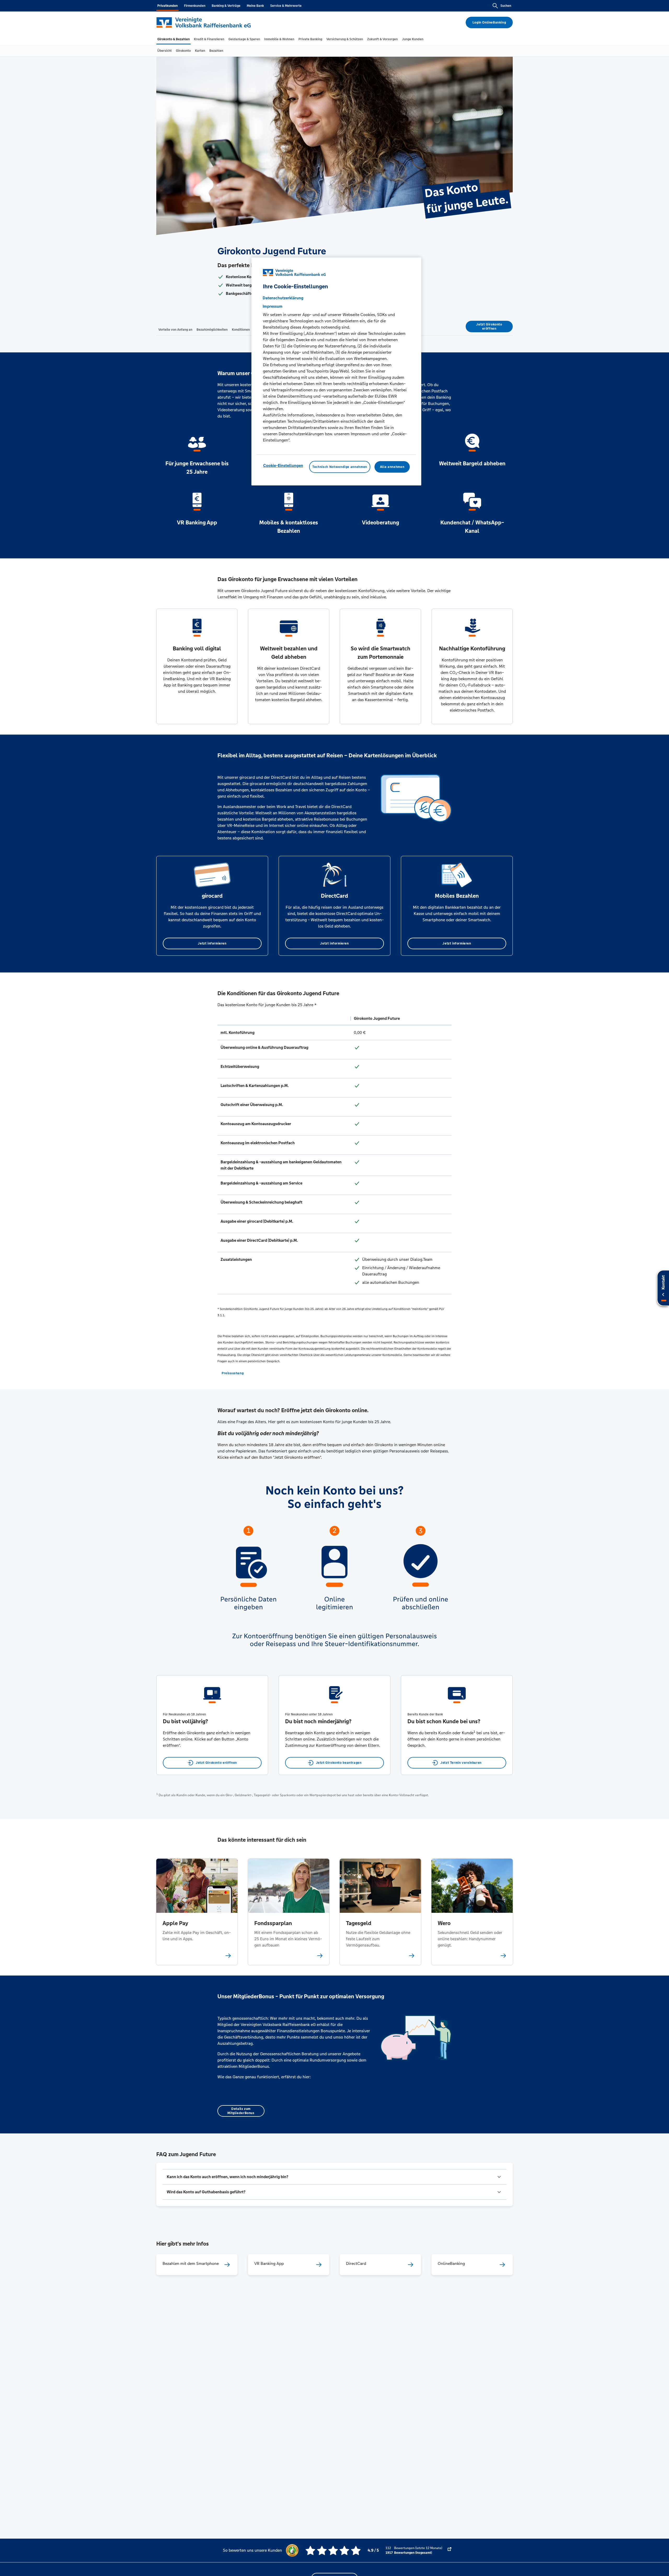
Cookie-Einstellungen (283, 465)
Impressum (273, 306)
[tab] (174, 39)
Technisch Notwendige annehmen (340, 467)
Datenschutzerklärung (283, 298)
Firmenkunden (195, 6)
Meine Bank (255, 6)
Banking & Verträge (226, 6)
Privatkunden (168, 6)
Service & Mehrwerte (286, 6)
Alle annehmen (392, 467)
